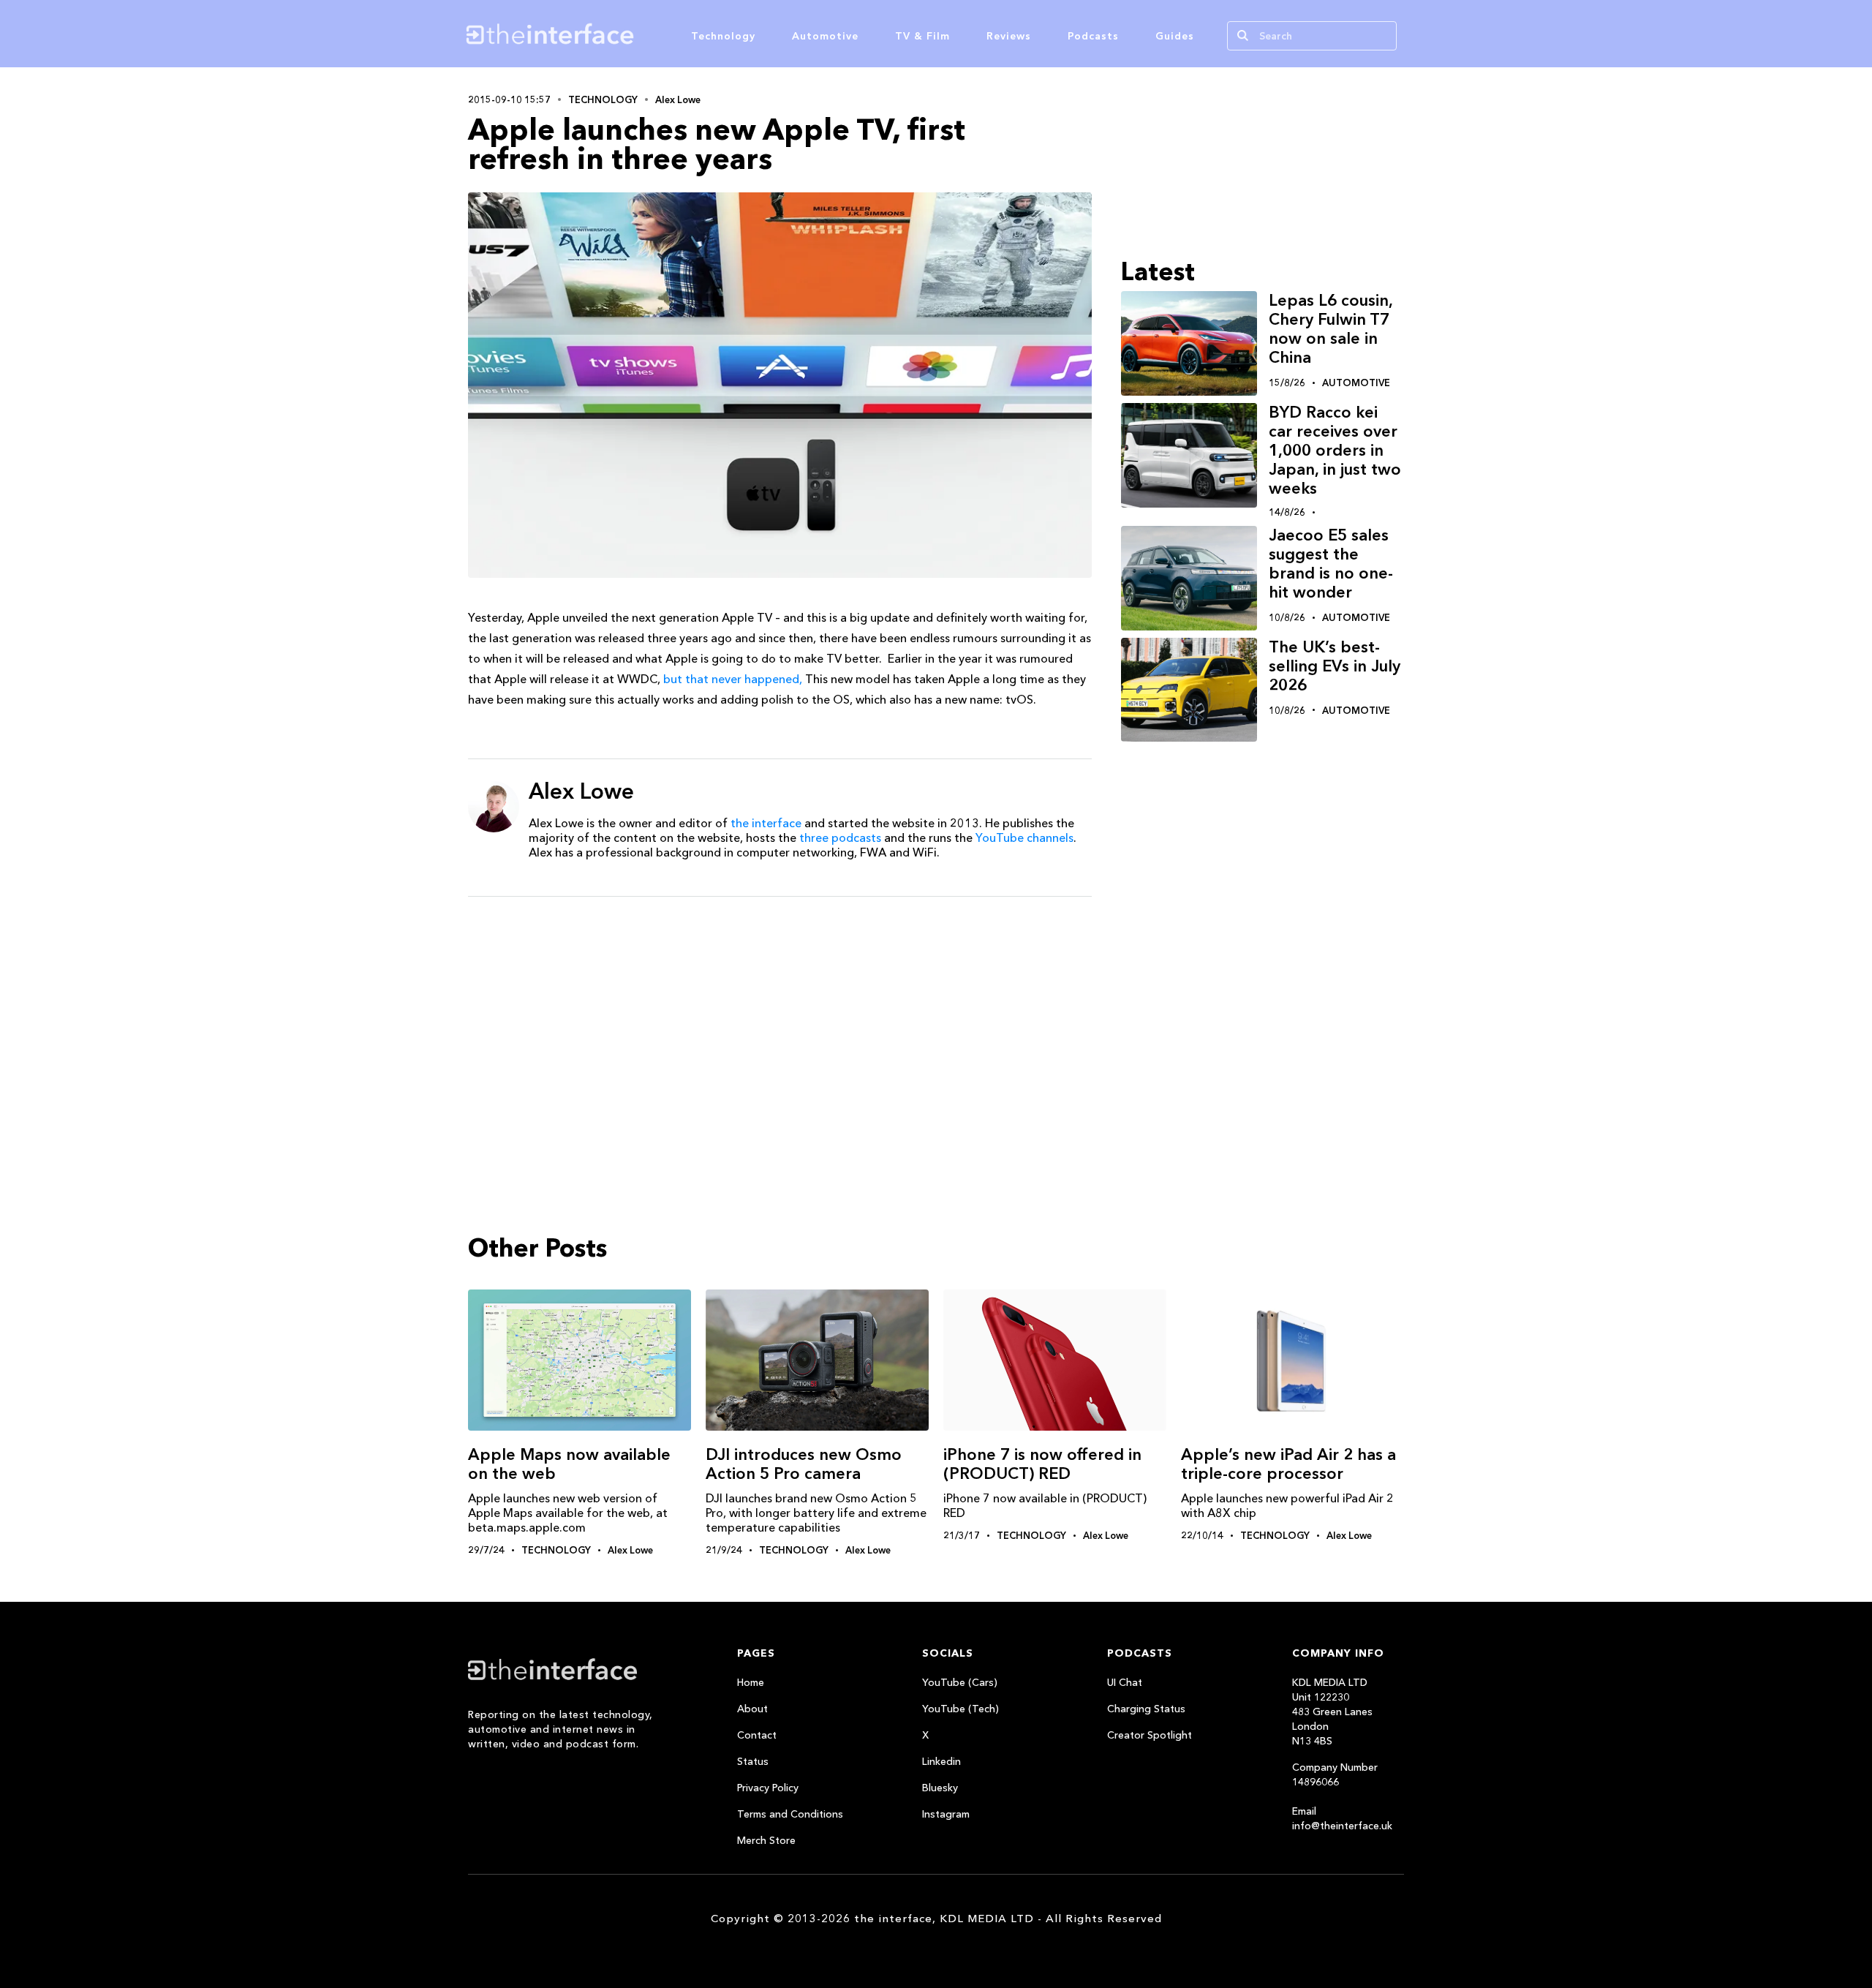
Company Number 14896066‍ (1335, 1774)
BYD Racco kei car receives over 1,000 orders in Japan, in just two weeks (1335, 450)
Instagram (946, 1814)
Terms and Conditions (790, 1814)
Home (751, 1682)
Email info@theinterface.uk (1342, 1818)
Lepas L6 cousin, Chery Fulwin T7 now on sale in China (1331, 329)
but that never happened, (733, 679)
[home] (620, 34)
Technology (723, 36)
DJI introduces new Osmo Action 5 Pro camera (804, 1464)
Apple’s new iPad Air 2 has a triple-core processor (1288, 1464)
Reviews (1009, 36)
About (752, 1709)
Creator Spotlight (1150, 1735)
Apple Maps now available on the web (569, 1464)
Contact (757, 1735)
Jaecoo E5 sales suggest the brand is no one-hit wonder (1331, 564)
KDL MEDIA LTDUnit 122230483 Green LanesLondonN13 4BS (1332, 1712)
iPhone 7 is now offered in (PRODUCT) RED (1042, 1464)
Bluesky (940, 1788)
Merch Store (766, 1840)
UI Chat (1125, 1682)
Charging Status (1146, 1709)
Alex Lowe (678, 99)
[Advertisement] (780, 1021)
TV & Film (922, 36)
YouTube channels (1024, 837)
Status (753, 1761)
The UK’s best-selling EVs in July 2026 (1335, 666)
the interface (766, 823)
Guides (1175, 36)
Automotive (825, 36)
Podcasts (1093, 36)
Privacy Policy (768, 1788)
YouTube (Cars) (960, 1682)
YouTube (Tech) (960, 1709)
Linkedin (941, 1761)
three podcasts (840, 837)
